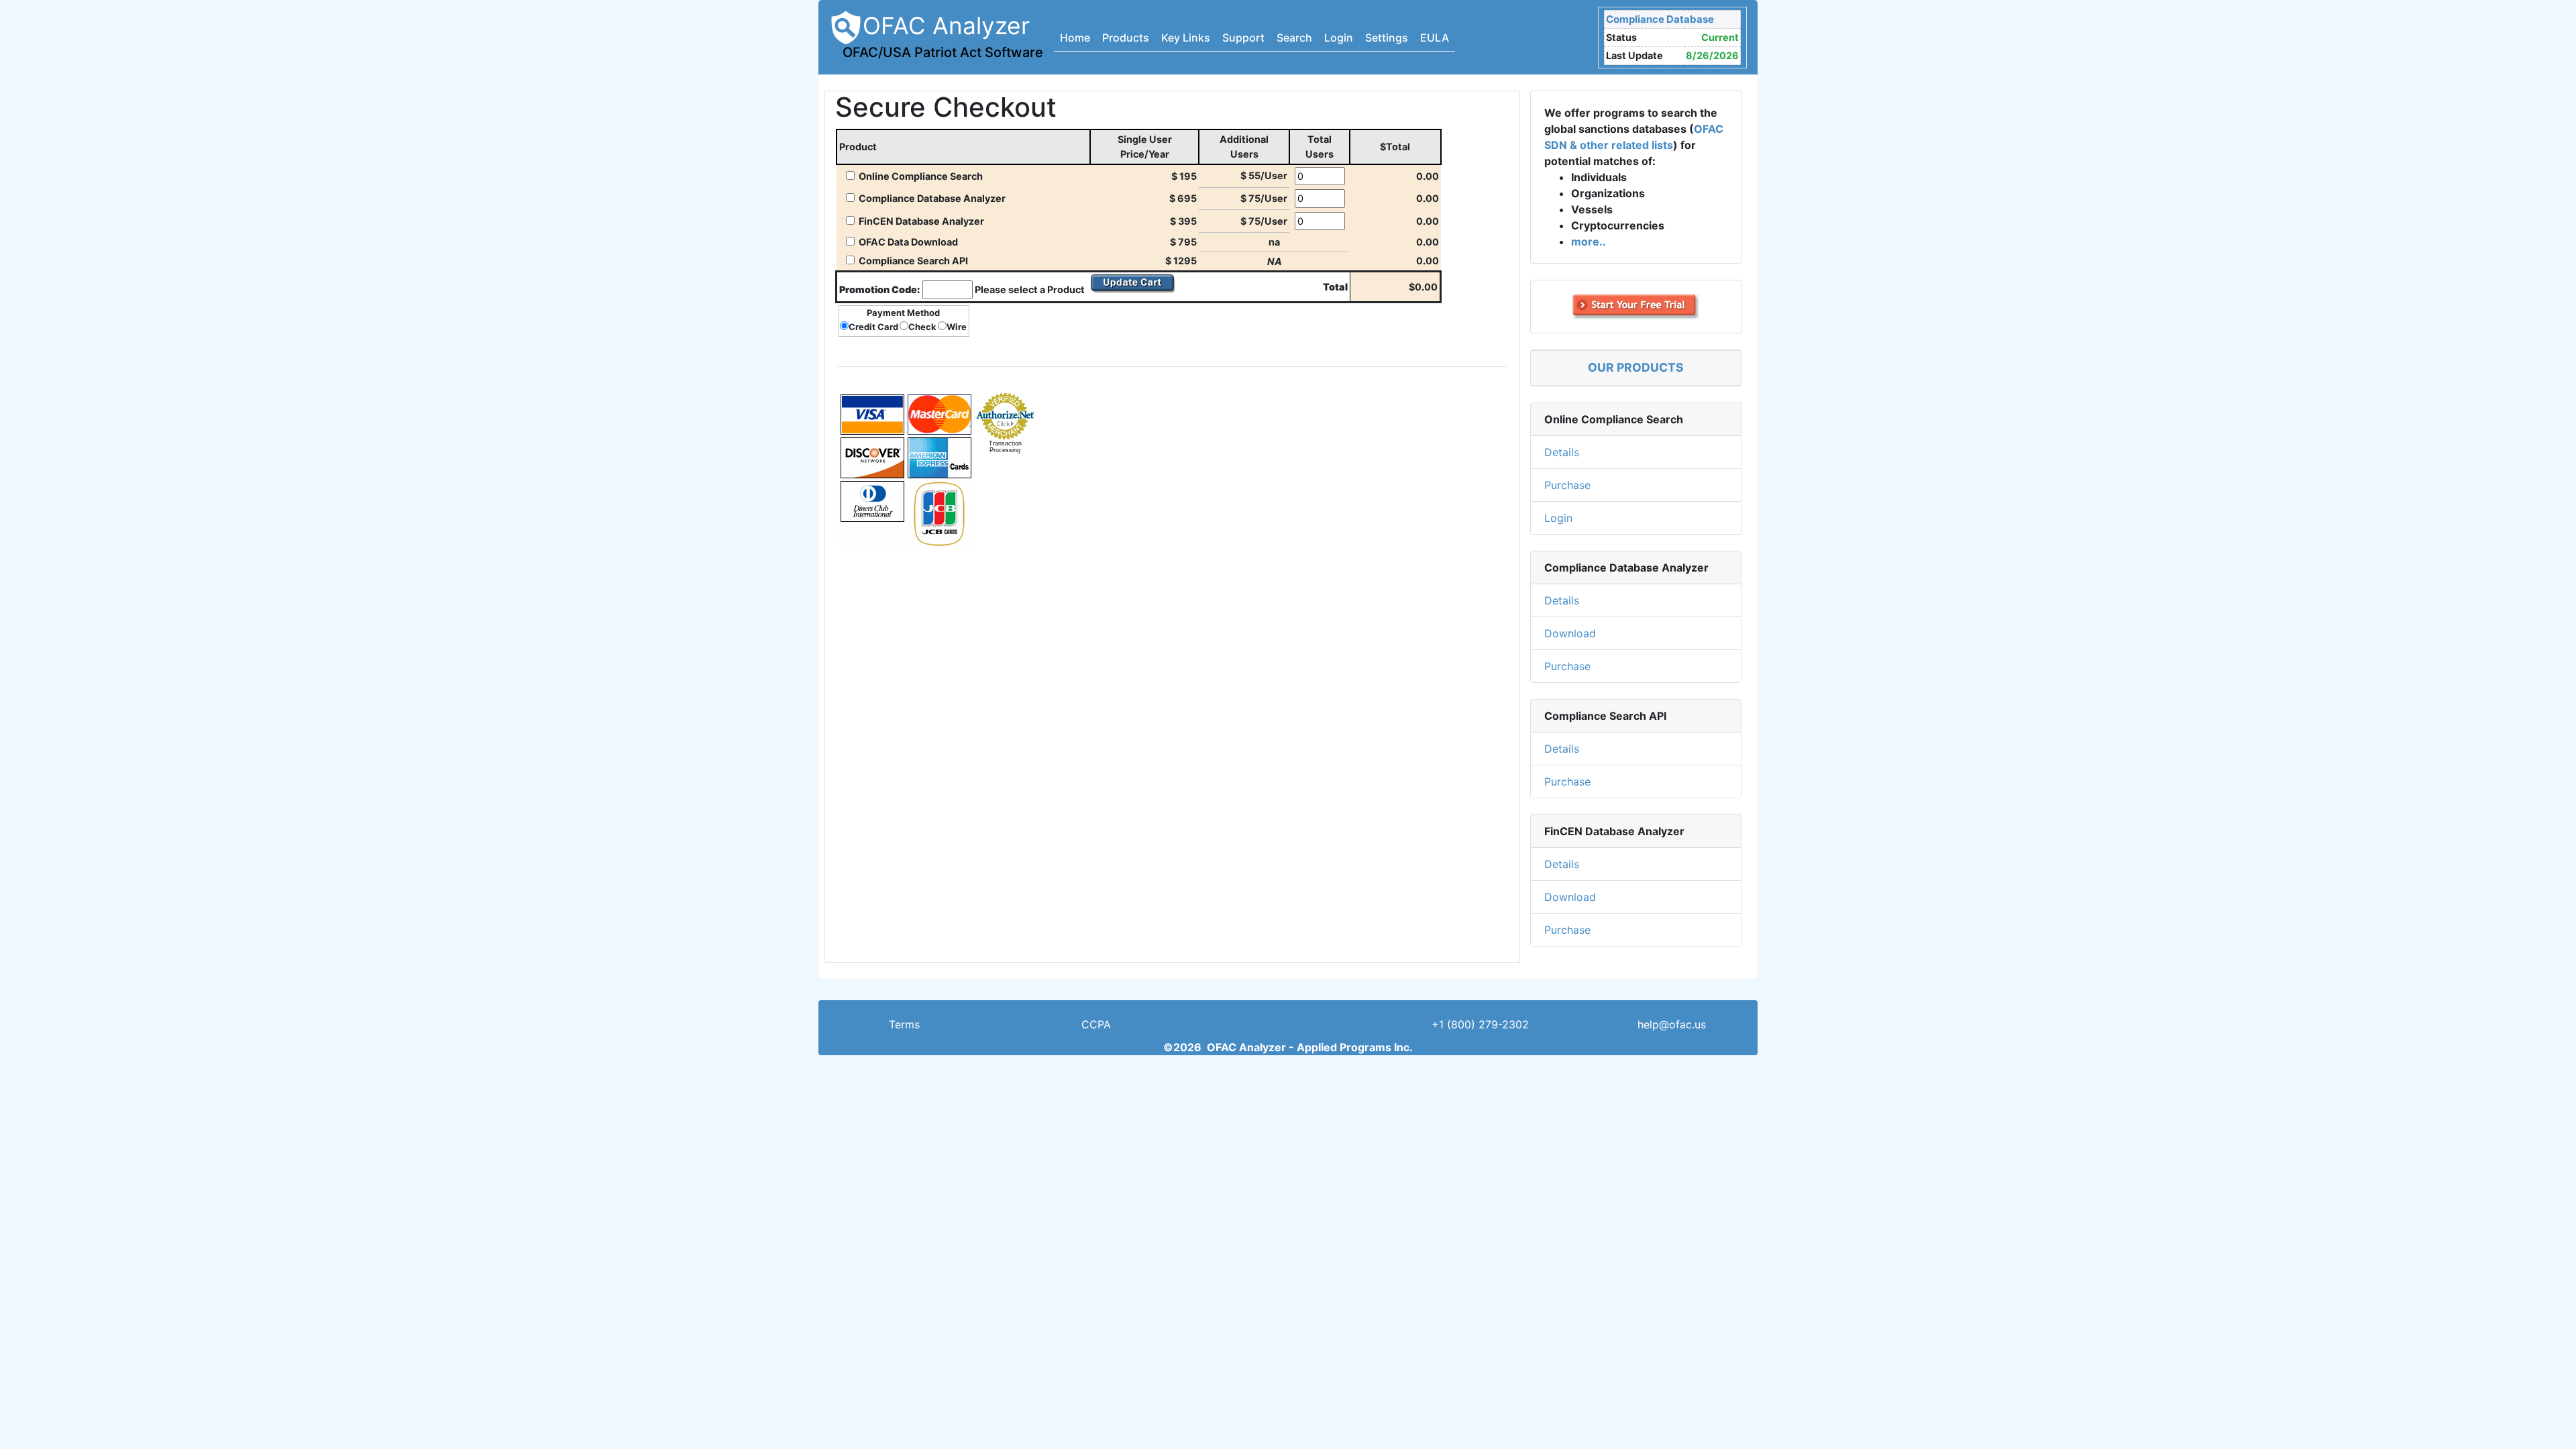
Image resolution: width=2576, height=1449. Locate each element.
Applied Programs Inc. (1355, 1047)
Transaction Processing (1005, 447)
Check (922, 327)
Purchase (1567, 485)
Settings (1387, 38)
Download (1570, 633)
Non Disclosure (1288, 1024)
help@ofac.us (1672, 1024)
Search (1294, 38)
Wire (957, 327)
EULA (1435, 38)
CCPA (1096, 1024)
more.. (1589, 241)
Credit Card (873, 327)
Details (1562, 452)
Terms (904, 1024)
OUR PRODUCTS (1636, 367)
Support (1243, 38)
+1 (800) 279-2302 (1480, 1024)
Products (1126, 38)
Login (1339, 38)
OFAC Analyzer (943, 36)
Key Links (1186, 38)
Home (1075, 38)
